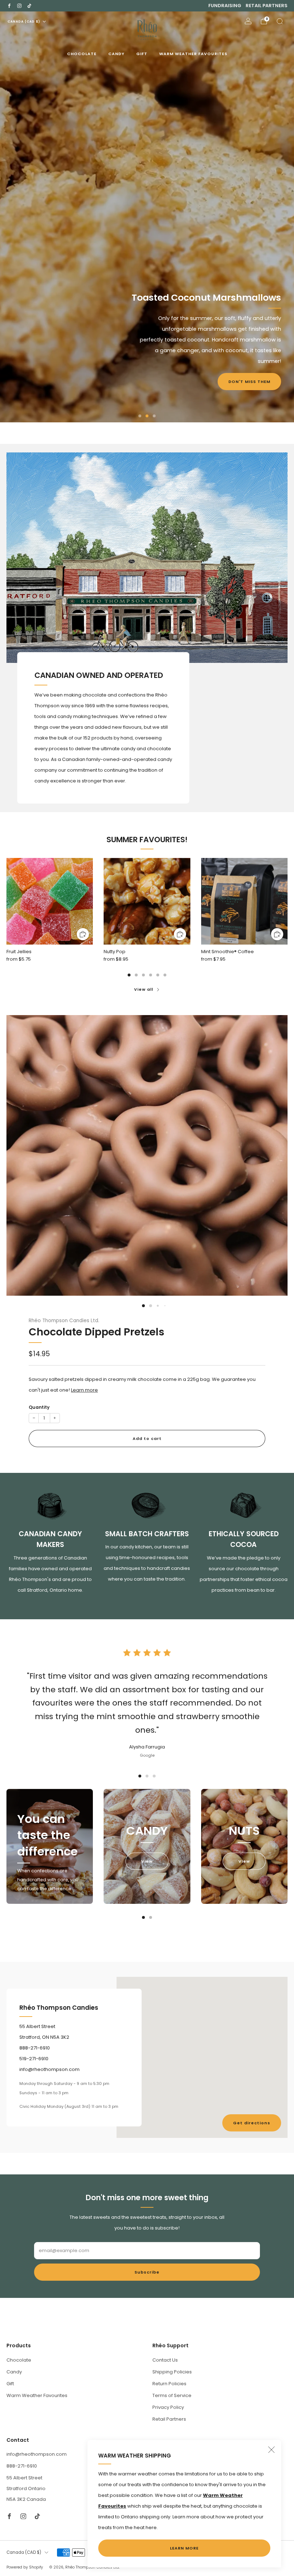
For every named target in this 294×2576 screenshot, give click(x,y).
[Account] (248, 21)
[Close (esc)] (271, 2450)
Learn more (84, 1390)
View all (144, 989)
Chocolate (82, 54)
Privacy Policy (168, 2407)
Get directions (252, 2123)
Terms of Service (172, 2395)
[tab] (129, 975)
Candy (116, 54)
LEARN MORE (184, 2548)
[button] (140, 416)
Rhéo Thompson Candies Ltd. (64, 1321)
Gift (142, 54)
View (147, 1861)
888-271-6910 (22, 2466)
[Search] (280, 21)
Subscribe (147, 2272)
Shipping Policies (172, 2372)
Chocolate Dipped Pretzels (96, 1332)
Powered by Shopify (25, 2567)
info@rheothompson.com (37, 2454)
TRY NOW (35, 257)
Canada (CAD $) (24, 21)
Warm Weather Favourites (193, 54)
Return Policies (169, 2384)
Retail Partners (267, 6)
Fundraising (225, 6)
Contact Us (165, 2360)
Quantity (39, 1407)
